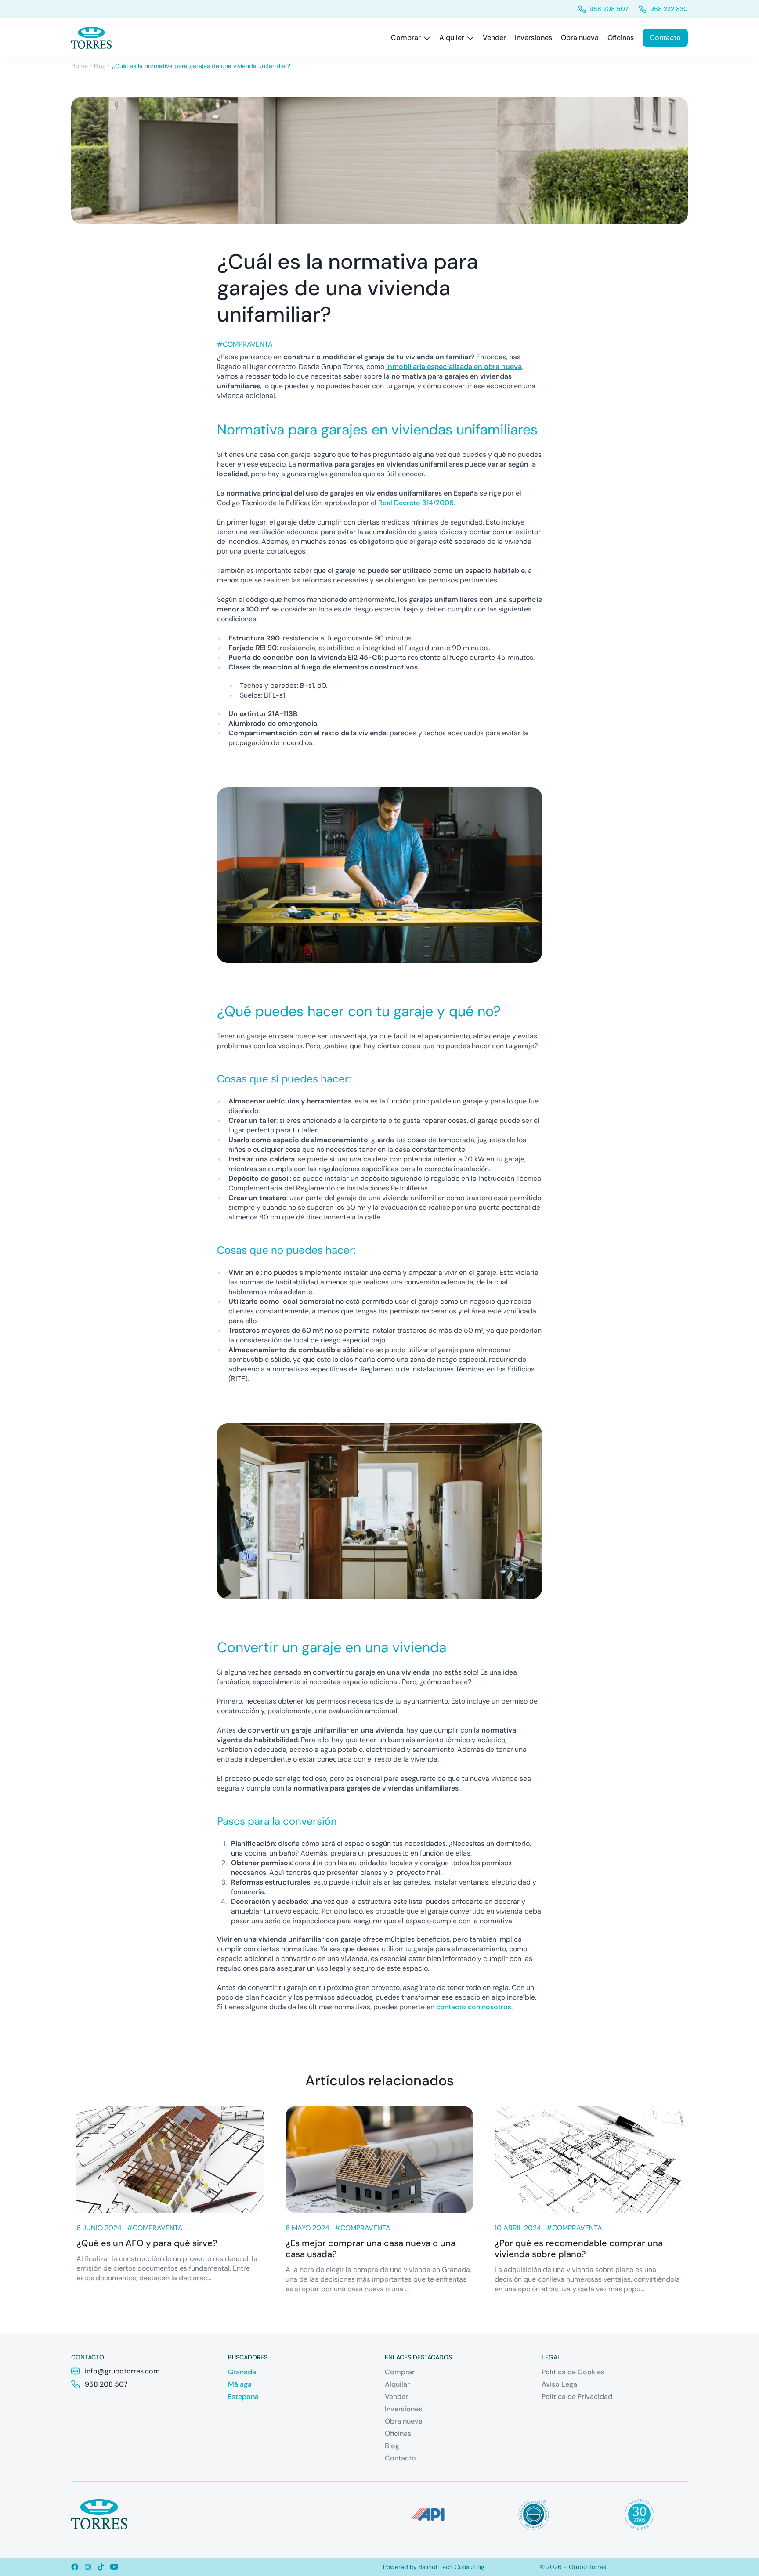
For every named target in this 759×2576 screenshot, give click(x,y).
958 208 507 (609, 9)
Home (80, 66)
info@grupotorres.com (122, 2371)
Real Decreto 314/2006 (416, 503)
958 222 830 (669, 9)
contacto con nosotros (474, 2007)
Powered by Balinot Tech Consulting (434, 2567)
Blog (100, 66)
